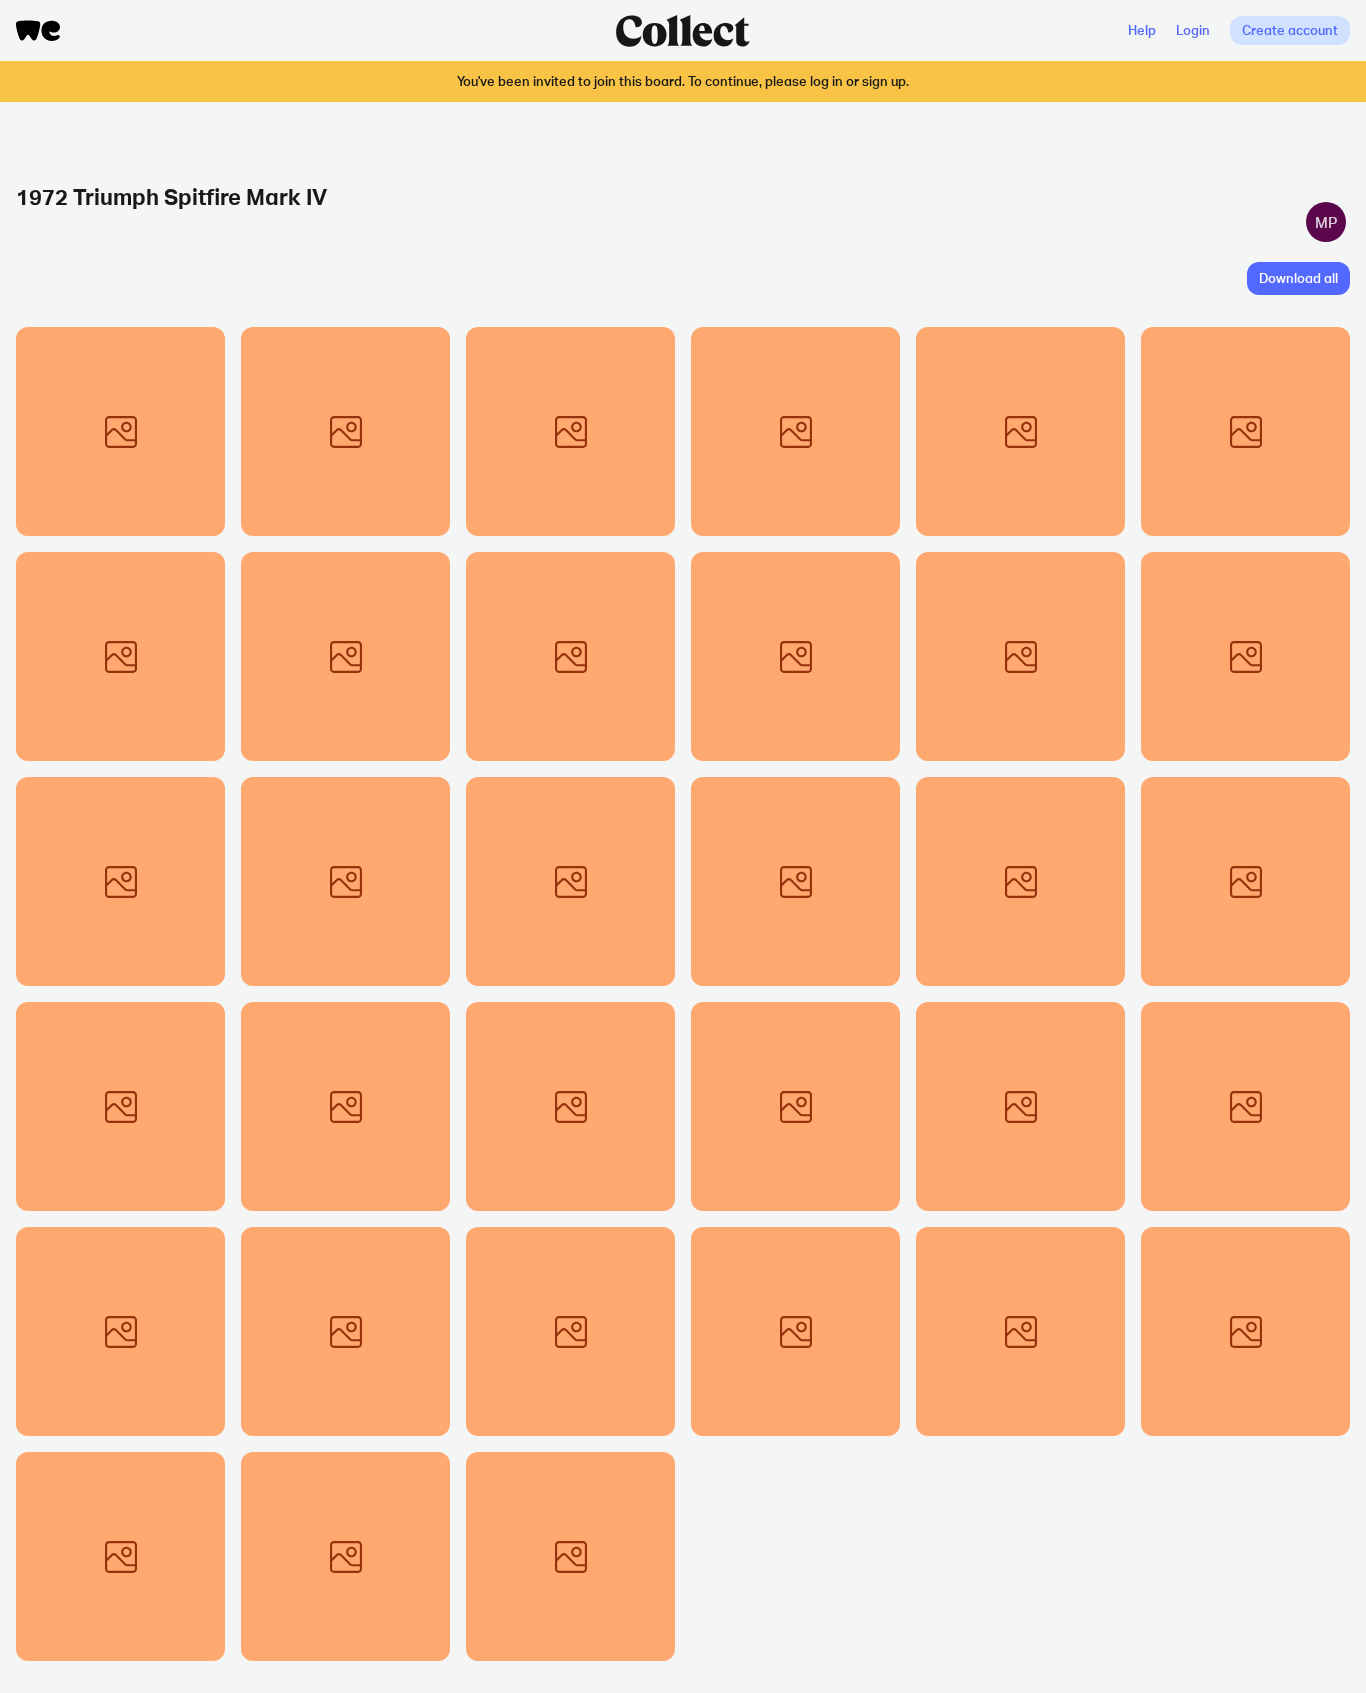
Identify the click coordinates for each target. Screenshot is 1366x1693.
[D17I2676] (795, 1106)
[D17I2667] (120, 1556)
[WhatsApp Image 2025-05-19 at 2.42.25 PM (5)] (1020, 431)
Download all (1298, 278)
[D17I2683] (570, 881)
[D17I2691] (570, 1556)
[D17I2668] (345, 1556)
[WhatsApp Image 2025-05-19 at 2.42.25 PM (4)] (570, 431)
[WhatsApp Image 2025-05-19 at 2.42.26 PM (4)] (1020, 656)
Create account (1290, 30)
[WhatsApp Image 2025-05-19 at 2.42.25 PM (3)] (345, 431)
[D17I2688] (120, 881)
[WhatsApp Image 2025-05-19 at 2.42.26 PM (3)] (570, 656)
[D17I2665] (1245, 1331)
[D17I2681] (795, 881)
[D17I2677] (120, 1106)
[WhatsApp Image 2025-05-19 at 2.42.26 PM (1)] (1245, 431)
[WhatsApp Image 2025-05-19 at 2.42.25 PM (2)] (120, 431)
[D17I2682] (1020, 881)
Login (1193, 30)
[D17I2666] (1020, 1331)
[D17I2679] (570, 1106)
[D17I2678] (345, 1106)
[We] (38, 30)
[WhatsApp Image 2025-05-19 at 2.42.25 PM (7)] (120, 656)
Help (1142, 30)
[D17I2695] (1245, 656)
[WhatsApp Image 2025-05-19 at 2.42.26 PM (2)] (795, 656)
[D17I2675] (120, 1331)
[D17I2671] (345, 1331)
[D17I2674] (1245, 1106)
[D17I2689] (345, 881)
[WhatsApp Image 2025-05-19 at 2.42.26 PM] (345, 656)
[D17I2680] (1245, 881)
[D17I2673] (1020, 1106)
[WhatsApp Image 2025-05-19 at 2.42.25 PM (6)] (795, 431)
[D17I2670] (795, 1331)
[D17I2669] (570, 1331)
